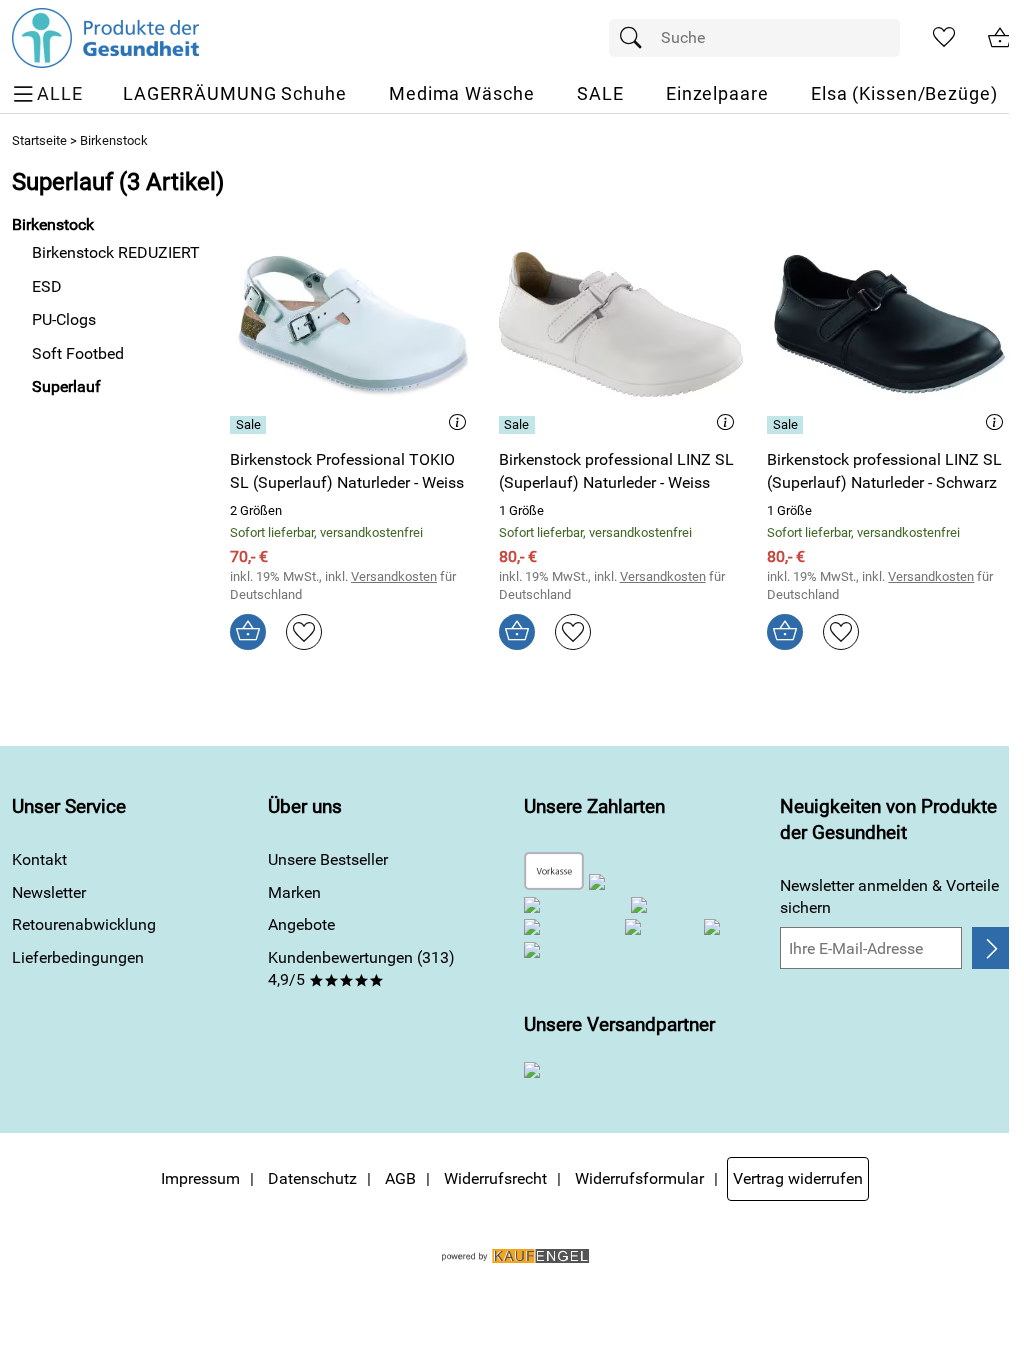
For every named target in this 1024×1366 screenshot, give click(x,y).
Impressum (200, 1178)
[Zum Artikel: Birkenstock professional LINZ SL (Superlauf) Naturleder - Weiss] (621, 324)
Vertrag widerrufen (798, 1178)
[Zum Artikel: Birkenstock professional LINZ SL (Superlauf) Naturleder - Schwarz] (889, 324)
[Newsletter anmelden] (992, 948)
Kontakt (39, 859)
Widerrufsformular (639, 1178)
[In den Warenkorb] (248, 632)
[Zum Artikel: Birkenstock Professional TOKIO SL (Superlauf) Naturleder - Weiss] (352, 324)
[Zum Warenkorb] (1000, 38)
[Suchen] (636, 38)
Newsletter (49, 892)
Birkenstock (114, 140)
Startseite (39, 140)
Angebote (301, 924)
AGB (400, 1178)
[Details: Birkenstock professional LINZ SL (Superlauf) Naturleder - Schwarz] (787, 425)
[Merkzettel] (944, 38)
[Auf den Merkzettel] (304, 632)
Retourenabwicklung (84, 924)
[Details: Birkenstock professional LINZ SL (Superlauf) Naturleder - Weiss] (519, 425)
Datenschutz (312, 1178)
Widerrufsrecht (495, 1178)
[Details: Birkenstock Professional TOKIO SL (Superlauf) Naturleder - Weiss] (250, 425)
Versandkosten (394, 576)
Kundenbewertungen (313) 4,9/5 (361, 968)
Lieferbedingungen (78, 957)
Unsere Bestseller (328, 859)
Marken (294, 892)
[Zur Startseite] (105, 38)
